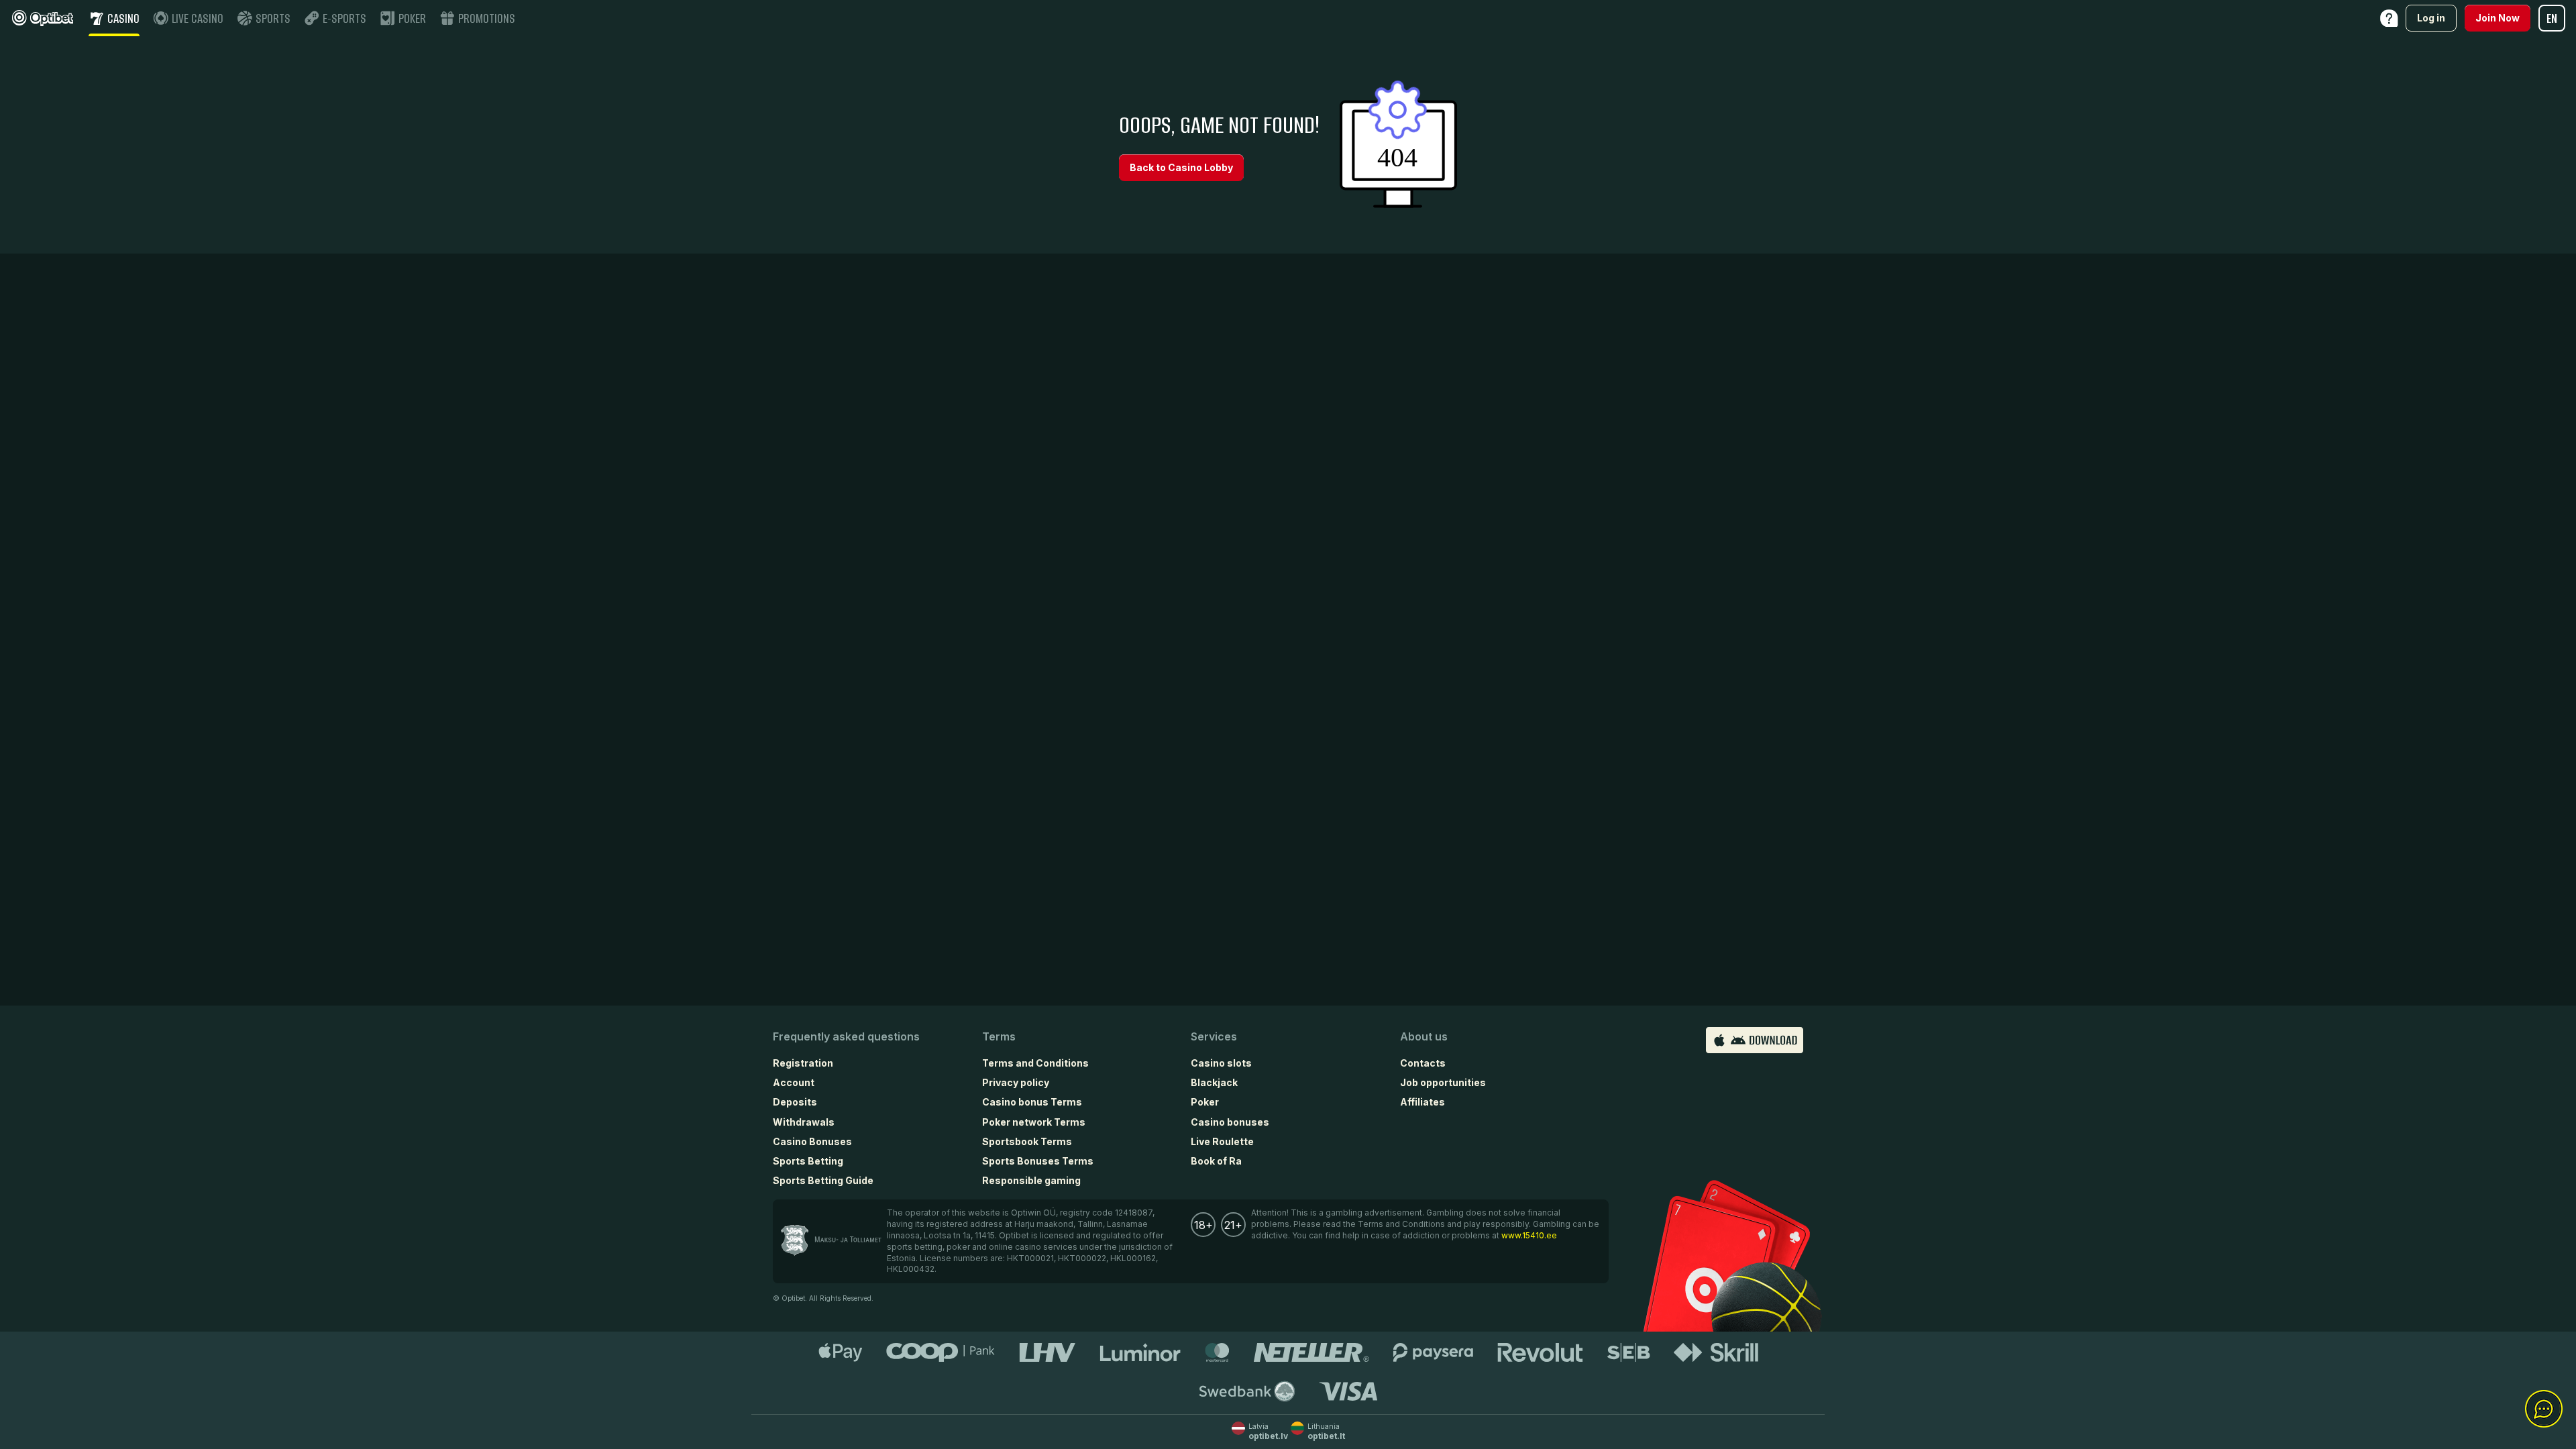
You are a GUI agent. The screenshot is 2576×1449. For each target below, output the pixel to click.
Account (794, 1082)
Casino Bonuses (812, 1141)
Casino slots (1221, 1063)
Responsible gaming (1031, 1180)
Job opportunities (1443, 1082)
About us (1424, 1036)
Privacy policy (1016, 1082)
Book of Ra (1216, 1161)
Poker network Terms (1034, 1122)
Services (1214, 1036)
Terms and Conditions (1035, 1063)
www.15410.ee (1529, 1235)
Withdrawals (804, 1122)
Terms (999, 1036)
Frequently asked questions (846, 1036)
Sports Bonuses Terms (1038, 1161)
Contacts (1423, 1063)
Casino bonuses (1230, 1122)
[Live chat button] (2544, 1409)
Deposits (795, 1102)
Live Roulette (1222, 1141)
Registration (803, 1063)
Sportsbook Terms (1027, 1141)
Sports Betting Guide (823, 1180)
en (2552, 18)
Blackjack (1214, 1082)
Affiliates (1423, 1102)
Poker (1205, 1102)
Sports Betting (808, 1161)
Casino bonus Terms (1032, 1102)
